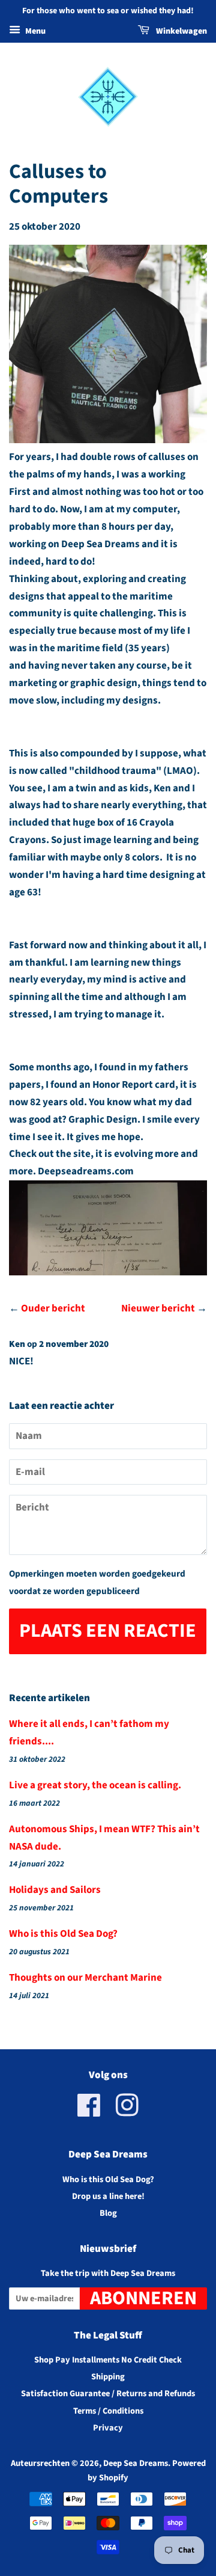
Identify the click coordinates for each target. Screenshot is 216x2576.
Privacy (108, 2428)
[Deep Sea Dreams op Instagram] (127, 2112)
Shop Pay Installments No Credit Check (108, 2360)
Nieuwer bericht (158, 1308)
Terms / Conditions (108, 2411)
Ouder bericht (53, 1308)
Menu (34, 31)
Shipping (108, 2377)
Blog (108, 2213)
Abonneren (143, 2298)
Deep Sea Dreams (136, 2463)
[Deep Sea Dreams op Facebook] (89, 2112)
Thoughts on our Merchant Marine (85, 1978)
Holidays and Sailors (55, 1890)
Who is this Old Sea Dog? (63, 1934)
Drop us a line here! (108, 2196)
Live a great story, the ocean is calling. (95, 1785)
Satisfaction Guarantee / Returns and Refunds (108, 2394)
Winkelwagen (181, 31)
